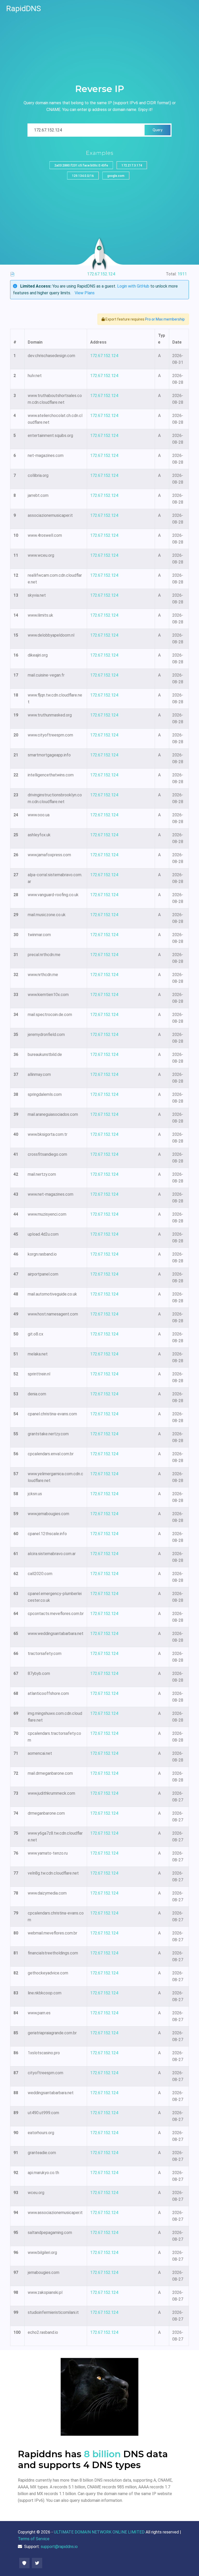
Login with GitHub (133, 286)
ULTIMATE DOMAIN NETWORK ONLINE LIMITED (99, 2532)
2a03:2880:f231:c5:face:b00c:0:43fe (81, 165)
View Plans (85, 293)
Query (158, 130)
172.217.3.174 (132, 165)
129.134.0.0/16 (83, 176)
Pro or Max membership (165, 319)
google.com (116, 176)
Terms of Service (34, 2539)
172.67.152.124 (104, 356)
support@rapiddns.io (59, 2547)
